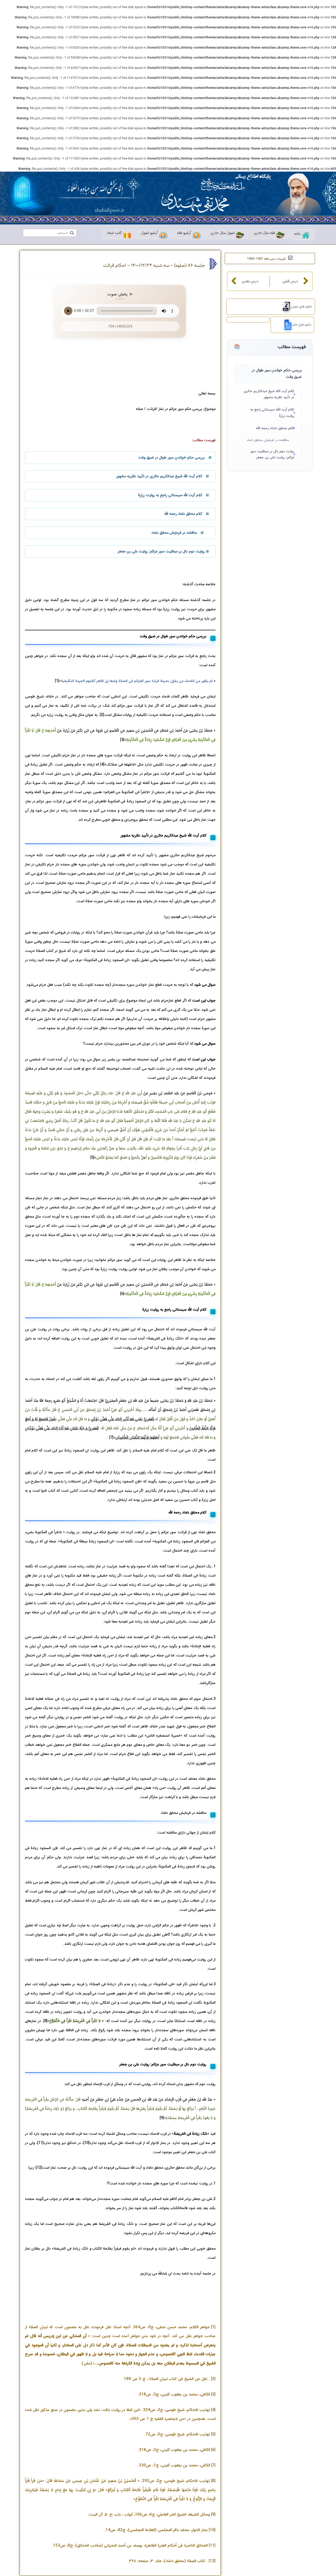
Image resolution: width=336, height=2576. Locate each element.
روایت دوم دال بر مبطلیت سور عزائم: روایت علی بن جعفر (272, 455)
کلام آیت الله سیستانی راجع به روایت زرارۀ (272, 413)
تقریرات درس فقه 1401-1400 (266, 259)
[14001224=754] (284, 307)
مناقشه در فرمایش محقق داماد (268, 440)
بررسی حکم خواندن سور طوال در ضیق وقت (277, 374)
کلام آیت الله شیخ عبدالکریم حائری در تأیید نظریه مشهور (269, 394)
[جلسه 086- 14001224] (286, 325)
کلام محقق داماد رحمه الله (275, 428)
